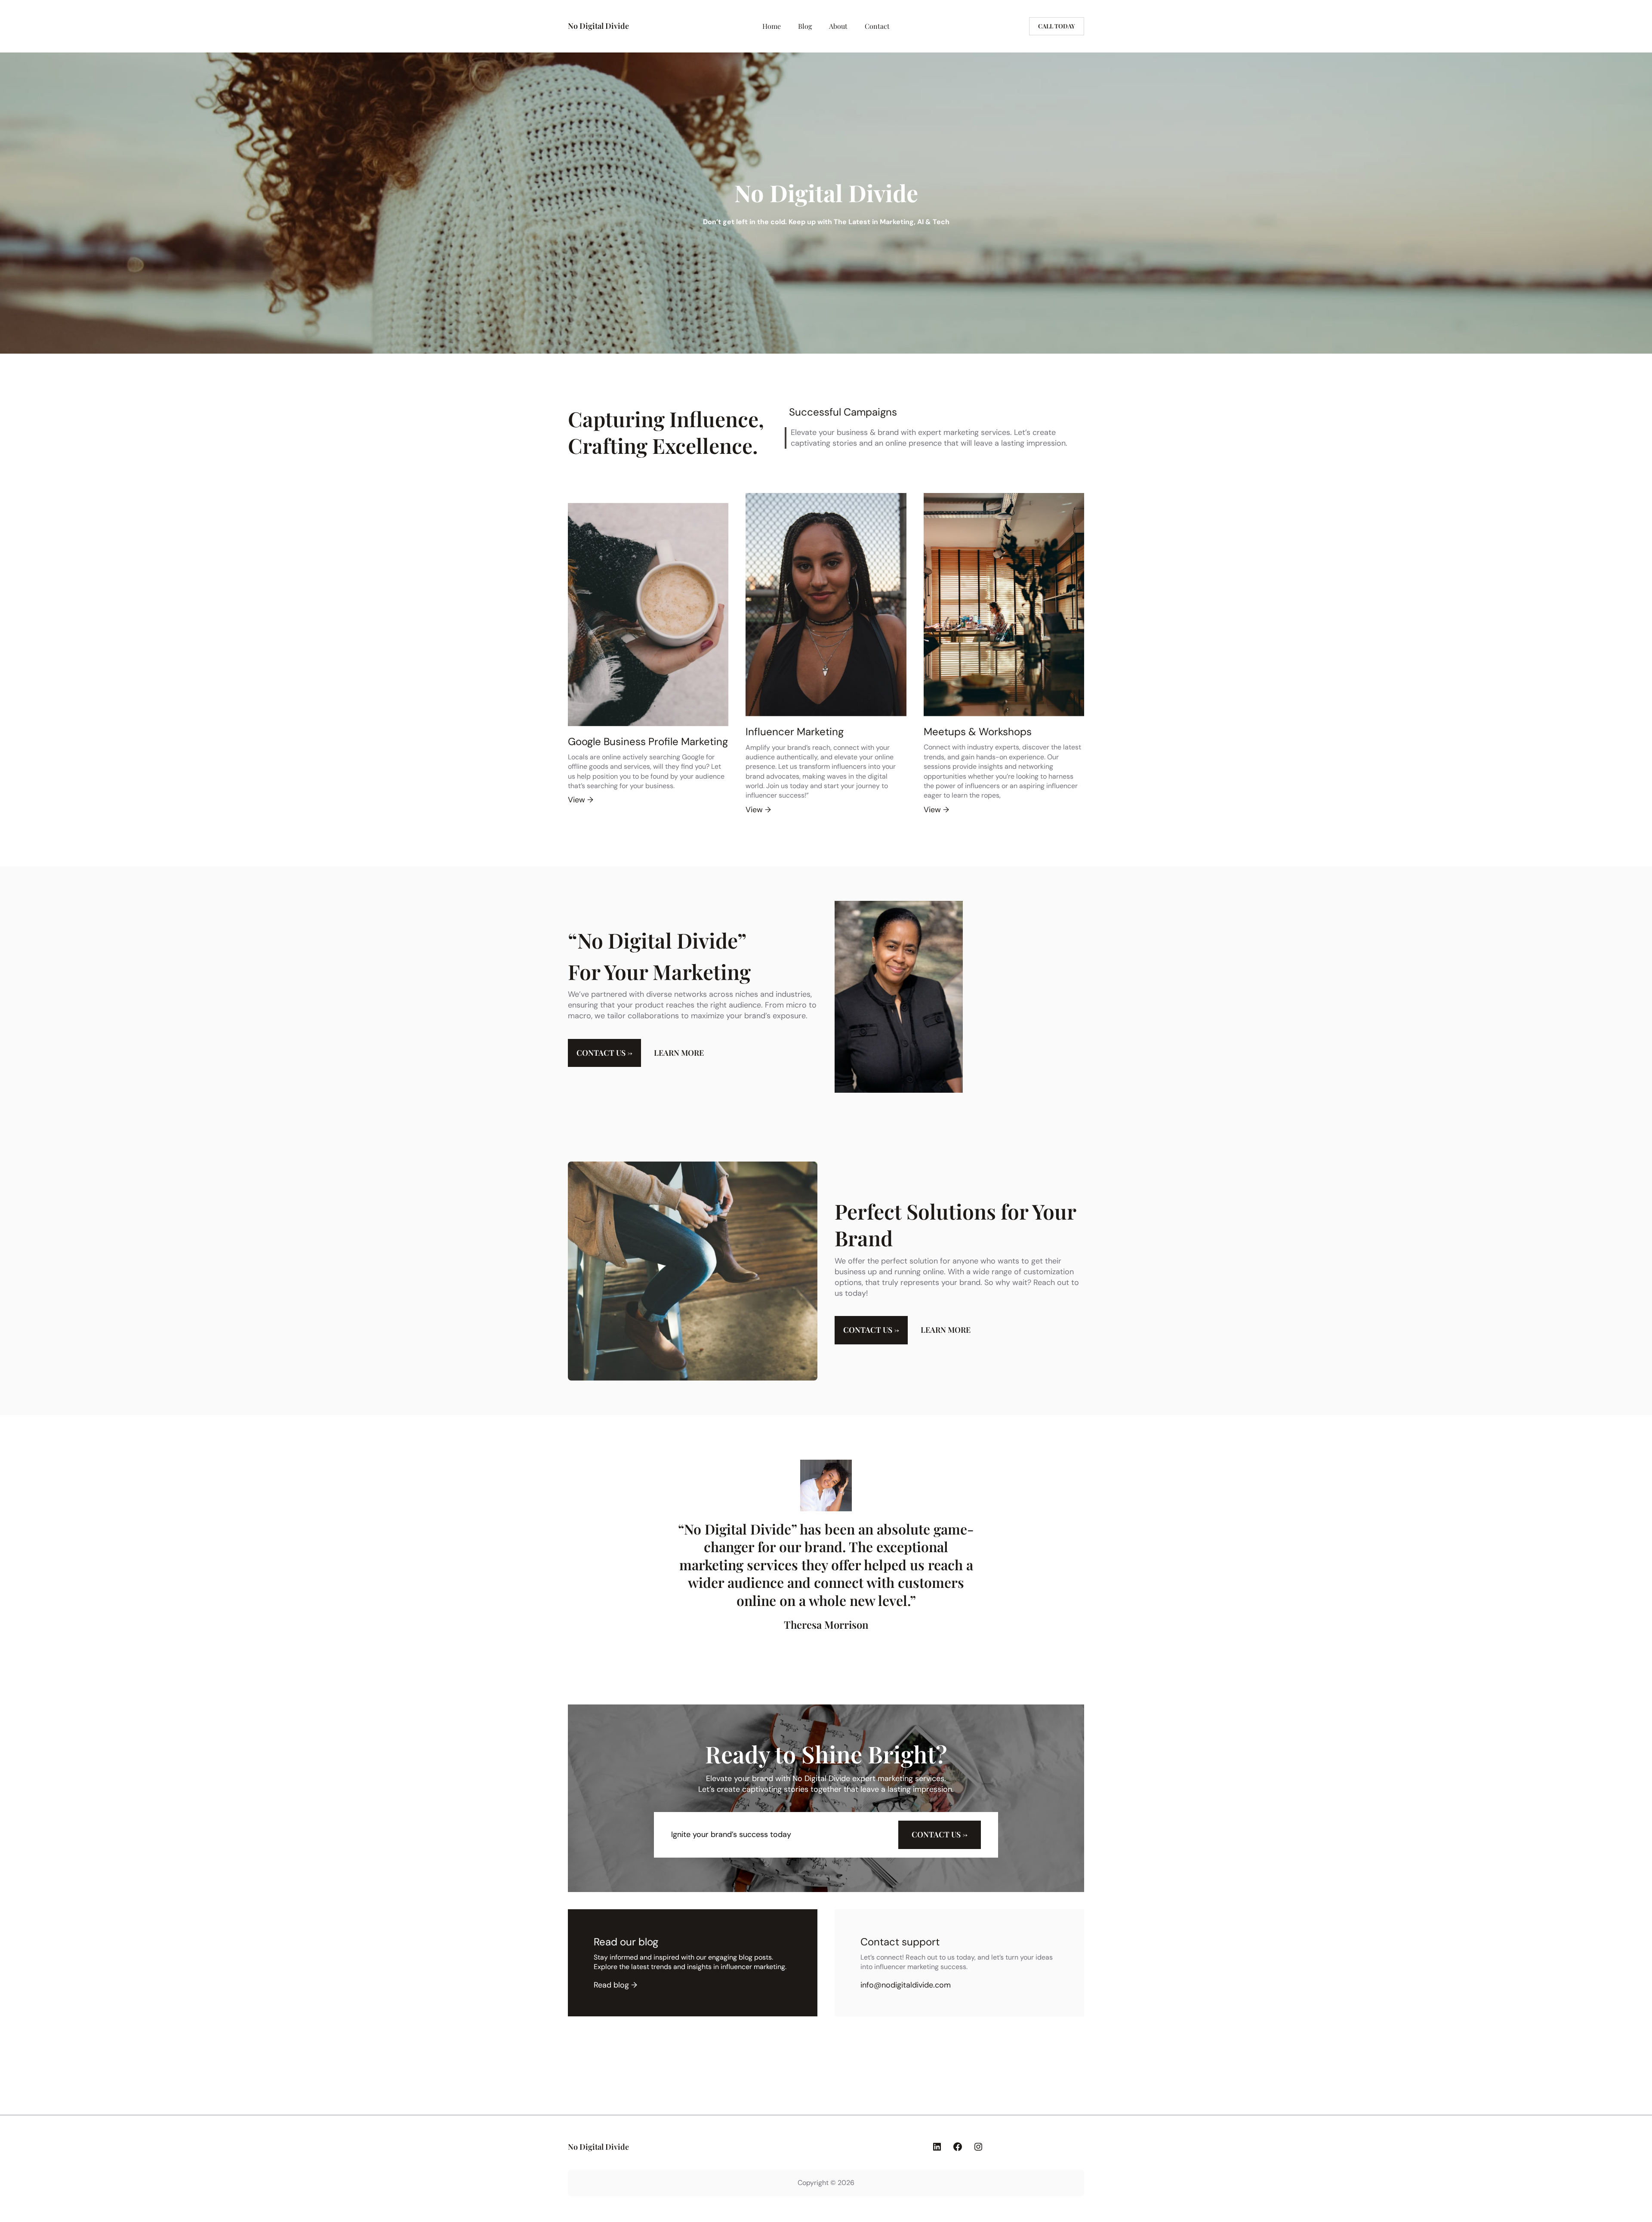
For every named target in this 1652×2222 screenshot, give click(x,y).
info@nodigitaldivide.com (906, 1985)
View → (581, 800)
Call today (1057, 26)
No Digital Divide (598, 26)
